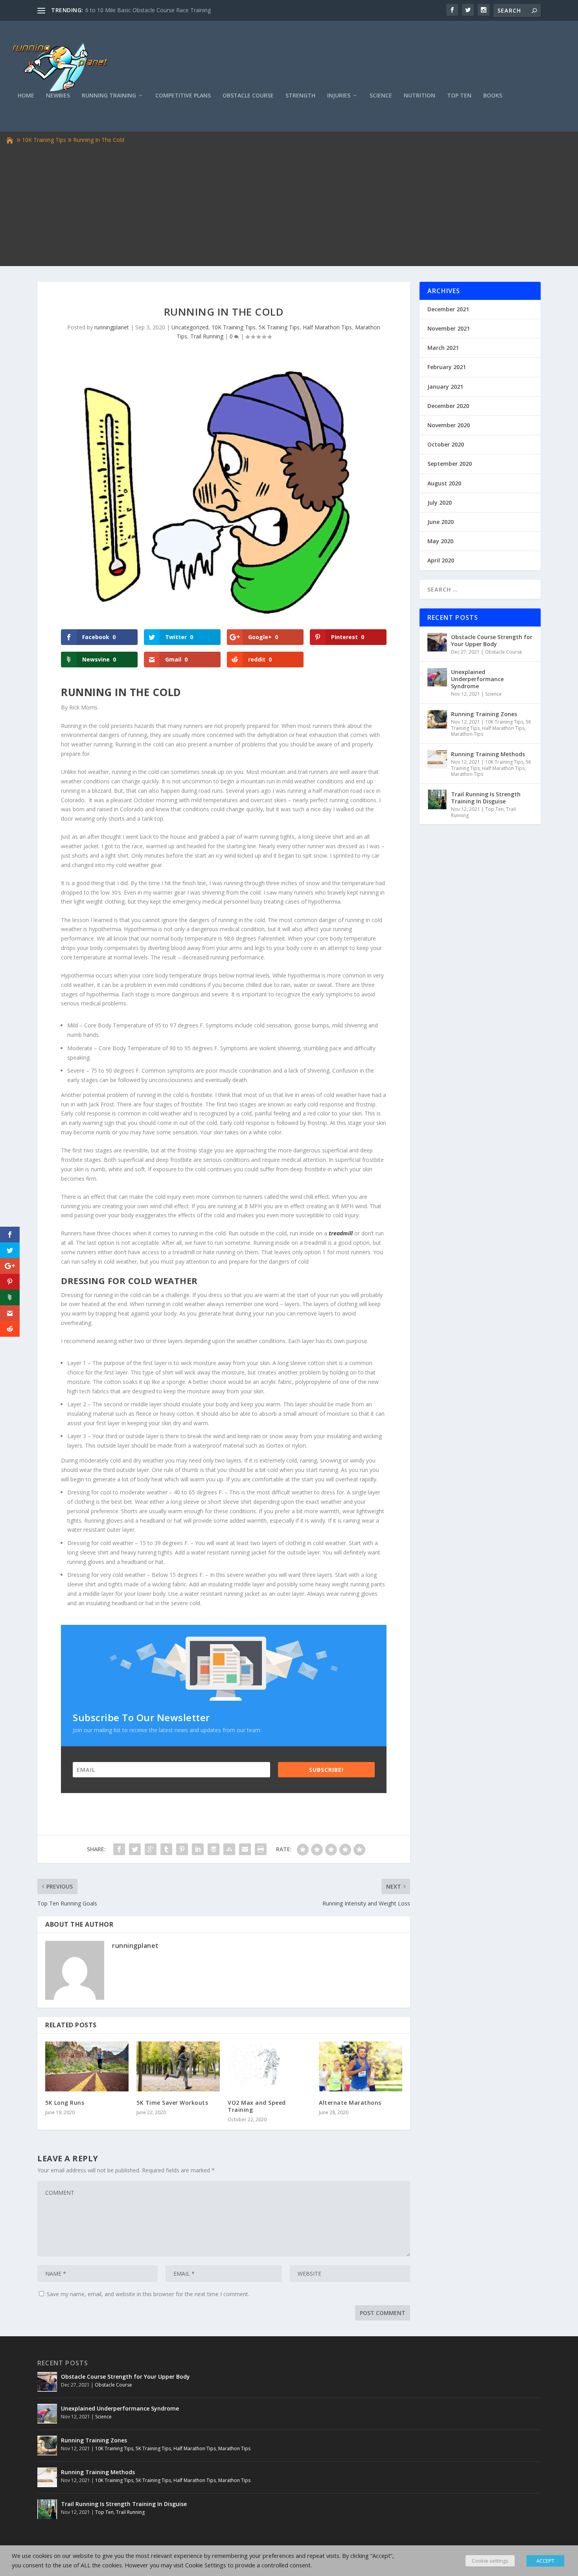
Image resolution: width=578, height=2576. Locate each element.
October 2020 (446, 444)
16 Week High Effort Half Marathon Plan (136, 10)
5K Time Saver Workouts (172, 2103)
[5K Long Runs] (87, 2066)
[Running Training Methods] (437, 759)
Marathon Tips (467, 734)
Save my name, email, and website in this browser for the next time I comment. (148, 2294)
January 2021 (445, 387)
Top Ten (459, 96)
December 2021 (448, 309)
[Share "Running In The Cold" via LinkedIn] (198, 1849)
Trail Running (207, 336)
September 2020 (450, 464)
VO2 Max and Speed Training (257, 2106)
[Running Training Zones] (437, 719)
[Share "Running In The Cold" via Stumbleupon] (229, 1849)
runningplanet (112, 327)
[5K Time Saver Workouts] (178, 2066)
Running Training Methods (488, 754)
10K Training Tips (44, 140)
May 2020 (440, 541)
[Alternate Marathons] (361, 2066)
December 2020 (448, 406)
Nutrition (420, 96)
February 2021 (447, 367)
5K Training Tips (279, 327)
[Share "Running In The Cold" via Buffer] (214, 1849)
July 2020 (440, 503)
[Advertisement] (289, 204)
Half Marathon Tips (327, 327)
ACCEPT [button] (545, 2561)
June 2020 (441, 522)
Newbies (58, 96)
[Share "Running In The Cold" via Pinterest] (182, 1849)
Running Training (109, 96)
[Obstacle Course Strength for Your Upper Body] (437, 642)
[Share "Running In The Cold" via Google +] (151, 1849)
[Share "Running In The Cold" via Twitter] (135, 1849)
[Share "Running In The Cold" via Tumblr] (166, 1849)
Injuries (339, 96)
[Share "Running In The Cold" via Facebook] (119, 1849)
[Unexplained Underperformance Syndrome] (437, 677)
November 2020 (449, 425)
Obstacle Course (248, 96)
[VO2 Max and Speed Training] (269, 2066)
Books (493, 96)
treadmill (341, 1233)
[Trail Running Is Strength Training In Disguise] (437, 799)
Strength (300, 96)
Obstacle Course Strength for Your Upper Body (492, 640)
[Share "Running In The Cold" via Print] (261, 1849)
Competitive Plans (183, 96)
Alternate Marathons (350, 2103)
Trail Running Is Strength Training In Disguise (486, 798)
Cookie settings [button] (490, 2561)
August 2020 (444, 483)
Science (381, 96)
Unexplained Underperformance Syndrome (477, 679)
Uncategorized (190, 327)
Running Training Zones (484, 714)
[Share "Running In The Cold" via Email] (245, 1849)
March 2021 (443, 348)
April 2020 (441, 560)
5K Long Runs (65, 2103)
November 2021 (449, 328)
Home (26, 96)
